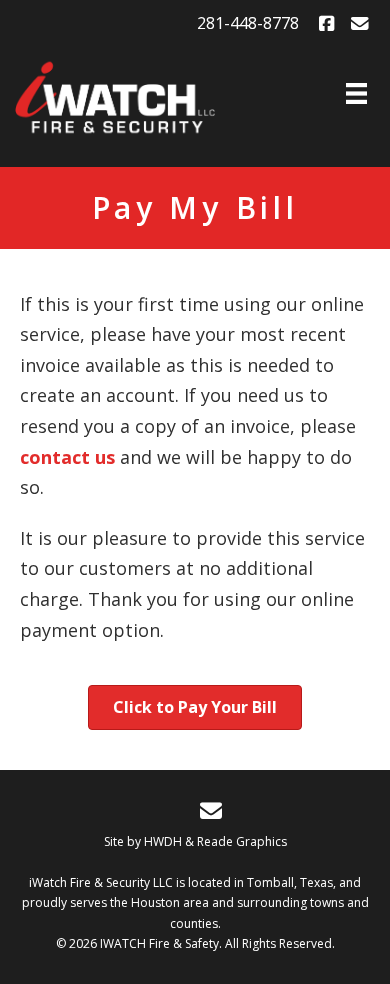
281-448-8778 (248, 23)
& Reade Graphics (236, 841)
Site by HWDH (143, 841)
